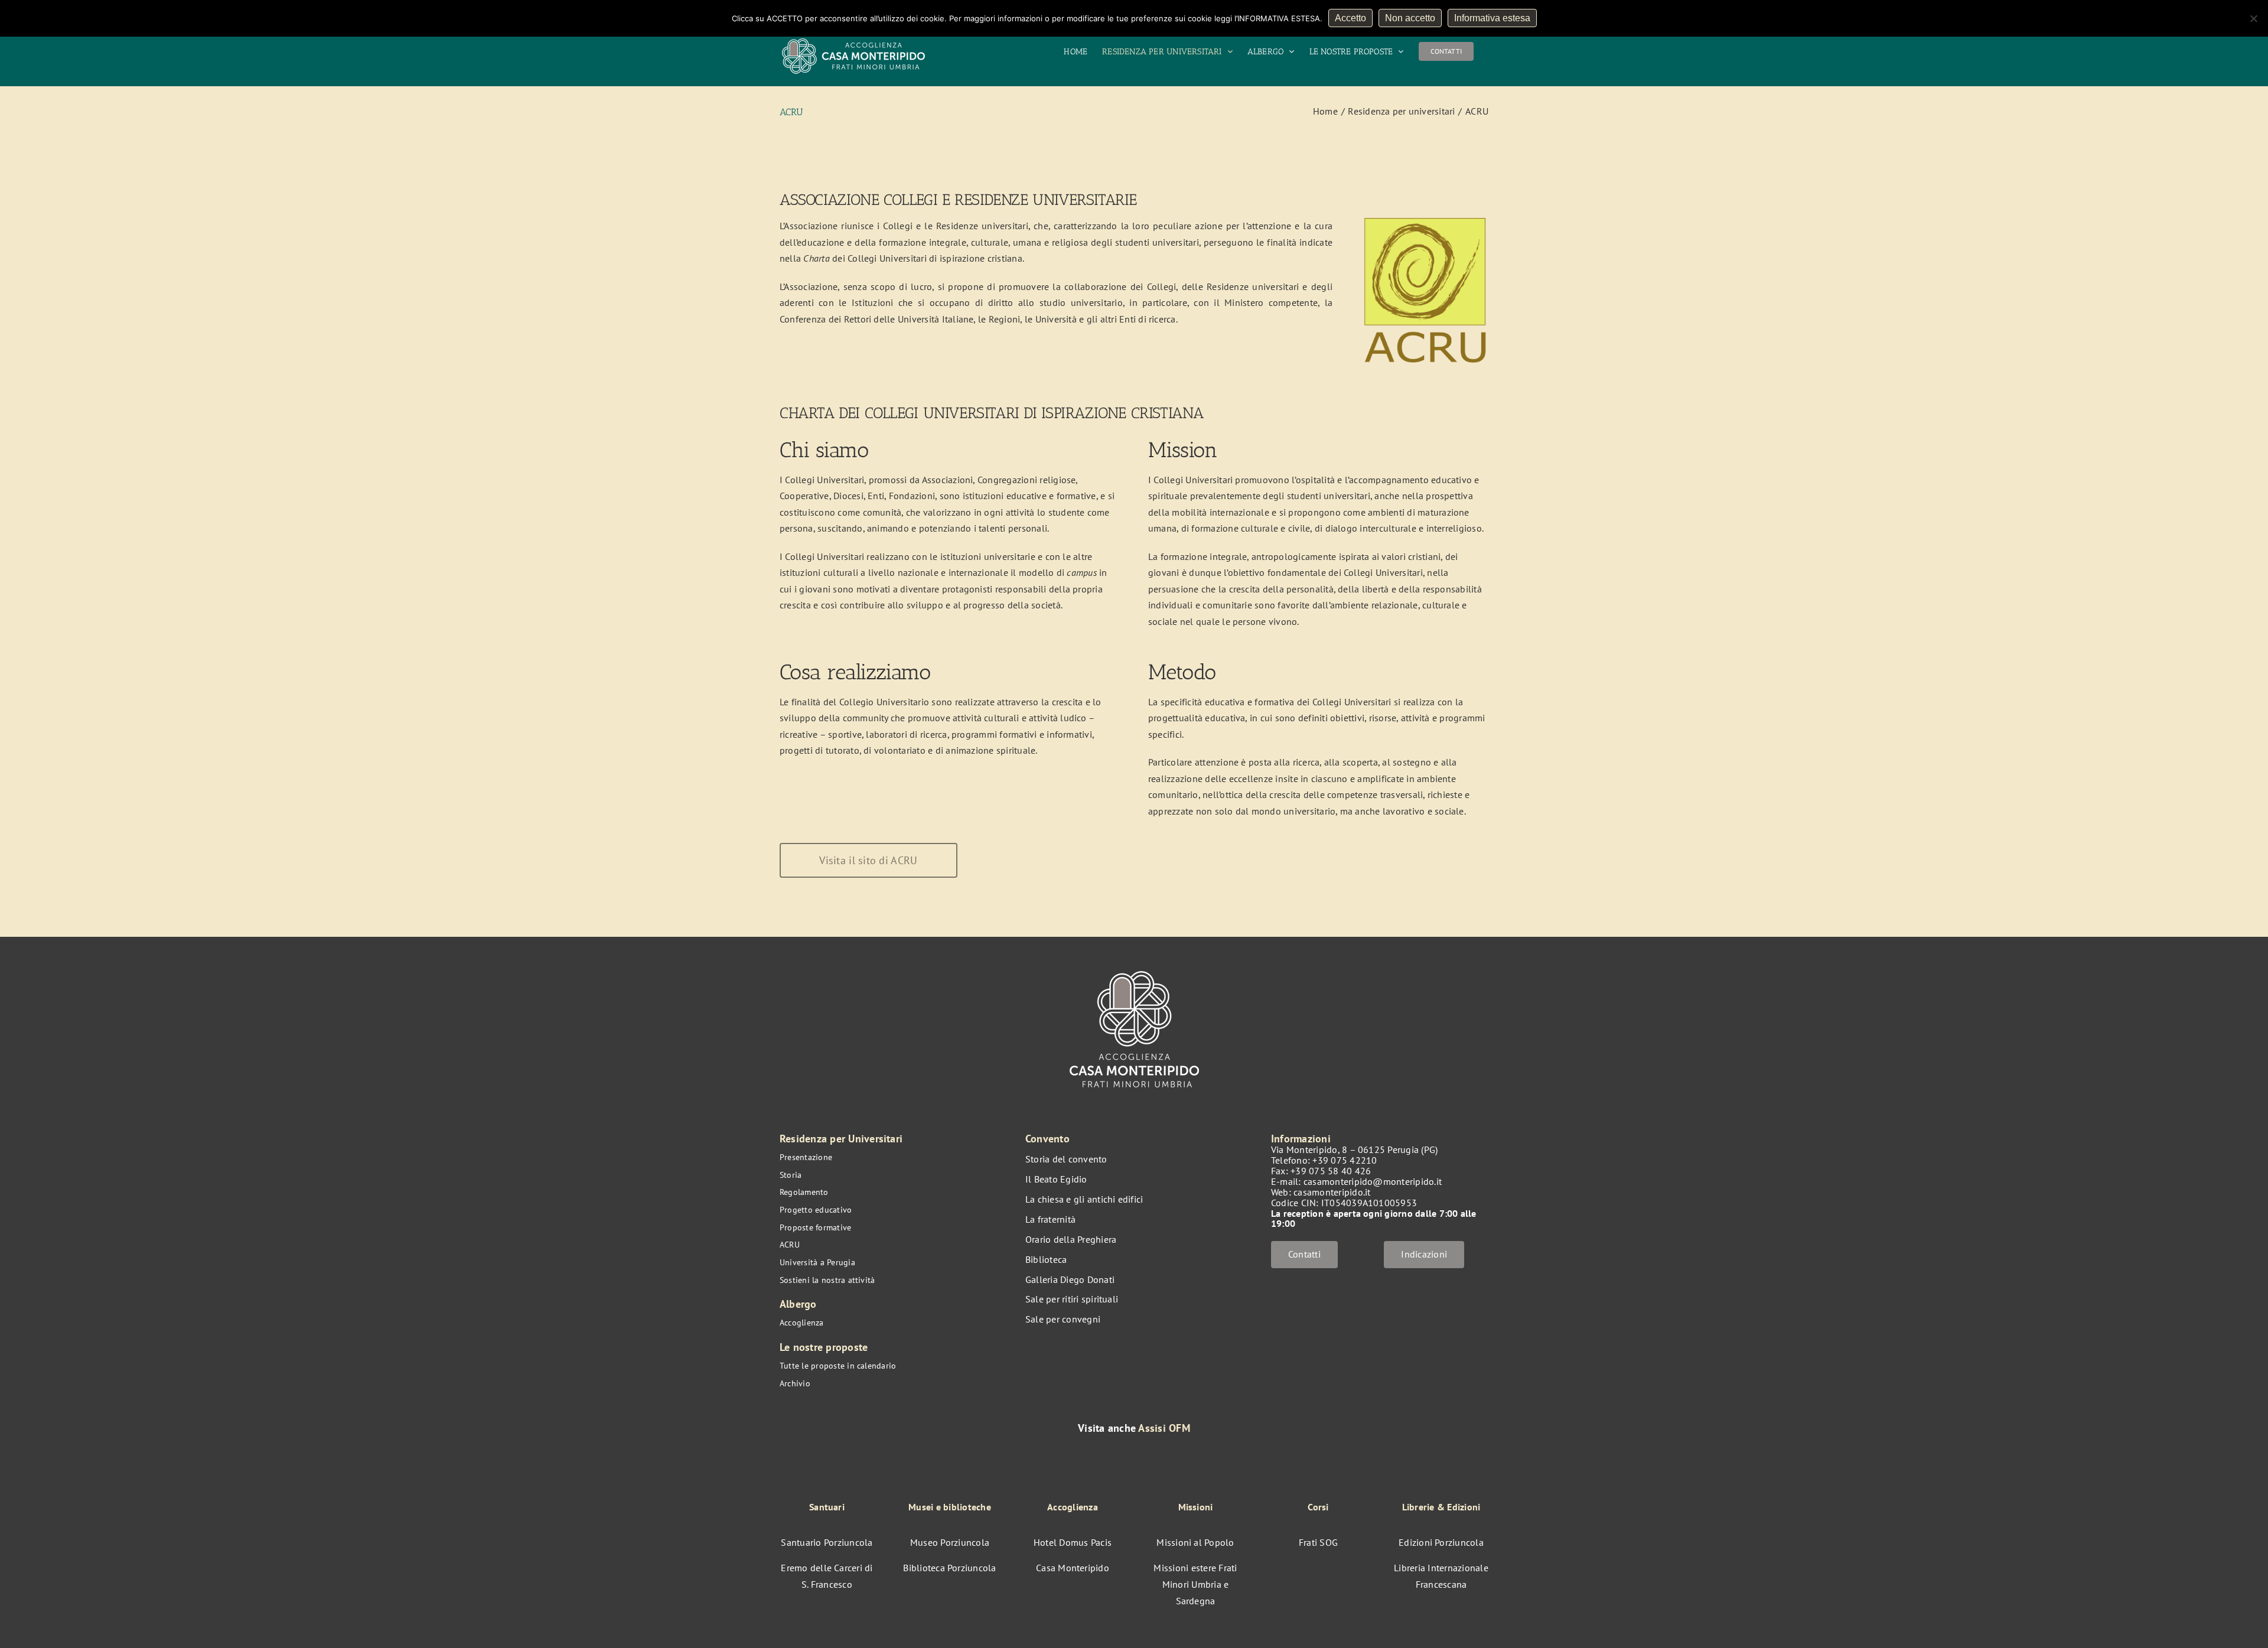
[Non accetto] (2253, 18)
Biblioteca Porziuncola (949, 1568)
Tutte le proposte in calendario (838, 1366)
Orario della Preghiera (1071, 1239)
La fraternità (1050, 1219)
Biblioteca (1046, 1259)
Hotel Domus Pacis (1073, 1542)
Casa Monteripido (1073, 1568)
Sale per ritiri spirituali (1072, 1299)
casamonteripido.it (1332, 1192)
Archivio (795, 1383)
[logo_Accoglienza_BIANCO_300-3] (1134, 965)
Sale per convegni (1063, 1319)
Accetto (1350, 18)
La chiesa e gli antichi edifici (1084, 1199)
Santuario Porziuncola (827, 1542)
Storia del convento (1066, 1159)
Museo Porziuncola (950, 1542)
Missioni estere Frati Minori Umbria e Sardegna (1195, 1584)
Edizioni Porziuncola (1441, 1542)
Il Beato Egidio (1056, 1179)
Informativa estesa (1492, 18)
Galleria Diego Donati (1070, 1279)
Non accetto (1410, 18)
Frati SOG (1318, 1542)
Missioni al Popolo (1195, 1542)
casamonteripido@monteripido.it (1373, 1181)
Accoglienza (802, 1323)
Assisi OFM (1164, 1428)
